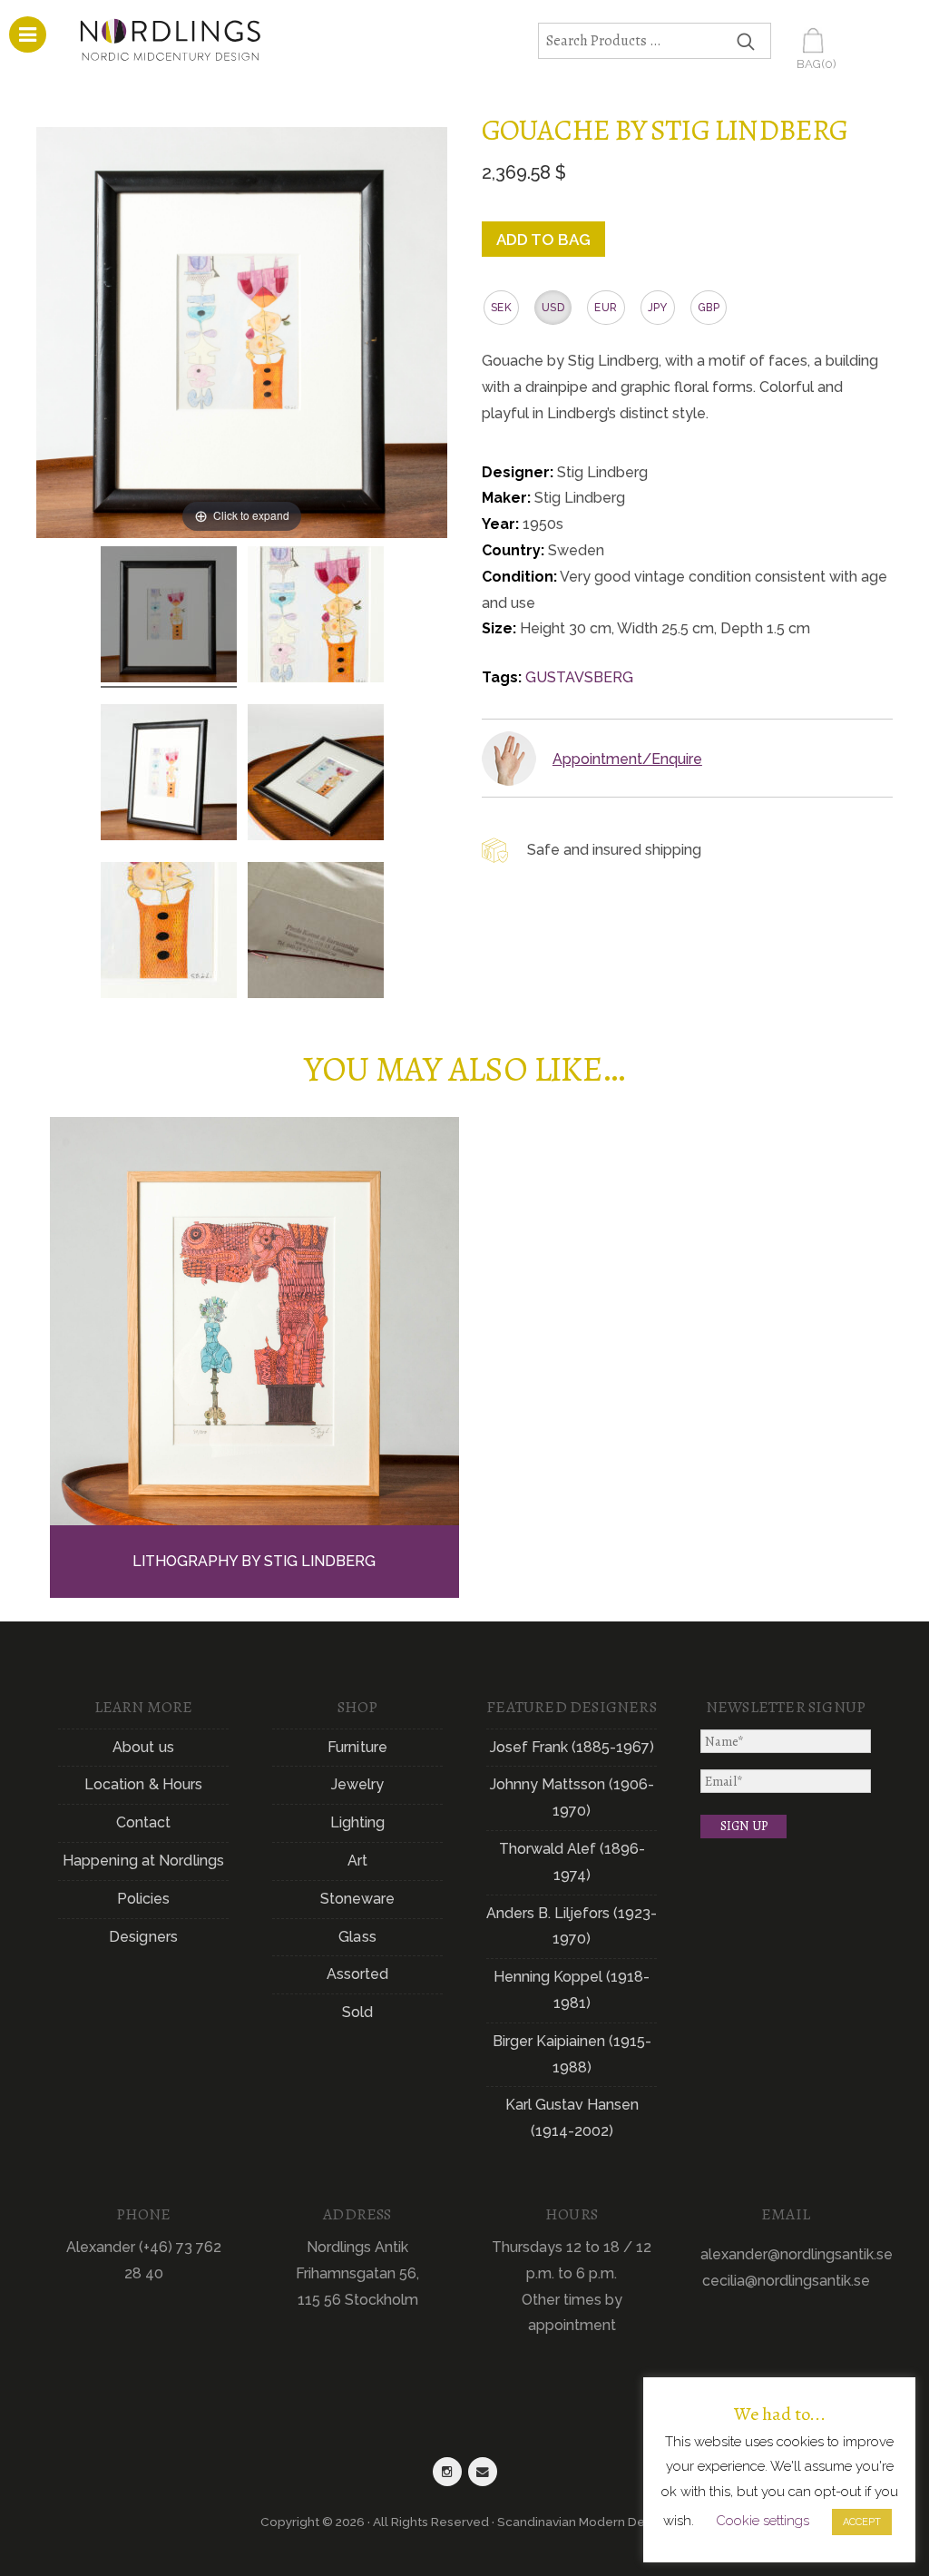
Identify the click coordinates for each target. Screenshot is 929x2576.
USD (553, 308)
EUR (606, 308)
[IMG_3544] (316, 775)
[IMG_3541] (169, 933)
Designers (143, 1937)
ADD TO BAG (543, 240)
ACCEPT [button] (862, 2522)
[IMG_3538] (169, 617)
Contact (144, 1822)
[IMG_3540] (316, 617)
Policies (144, 1899)
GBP (709, 308)
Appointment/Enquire (627, 759)
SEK (501, 308)
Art (357, 1861)
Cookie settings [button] (763, 2521)
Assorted (358, 1974)
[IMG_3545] (316, 933)
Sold (357, 2012)
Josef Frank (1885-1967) (572, 1747)
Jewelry (358, 1784)
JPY (658, 308)
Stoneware (358, 1899)
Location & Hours (144, 1784)
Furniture (357, 1747)
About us (143, 1747)
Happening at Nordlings (143, 1861)
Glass (357, 1937)
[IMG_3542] (169, 775)
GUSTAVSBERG (579, 677)
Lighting (358, 1822)
